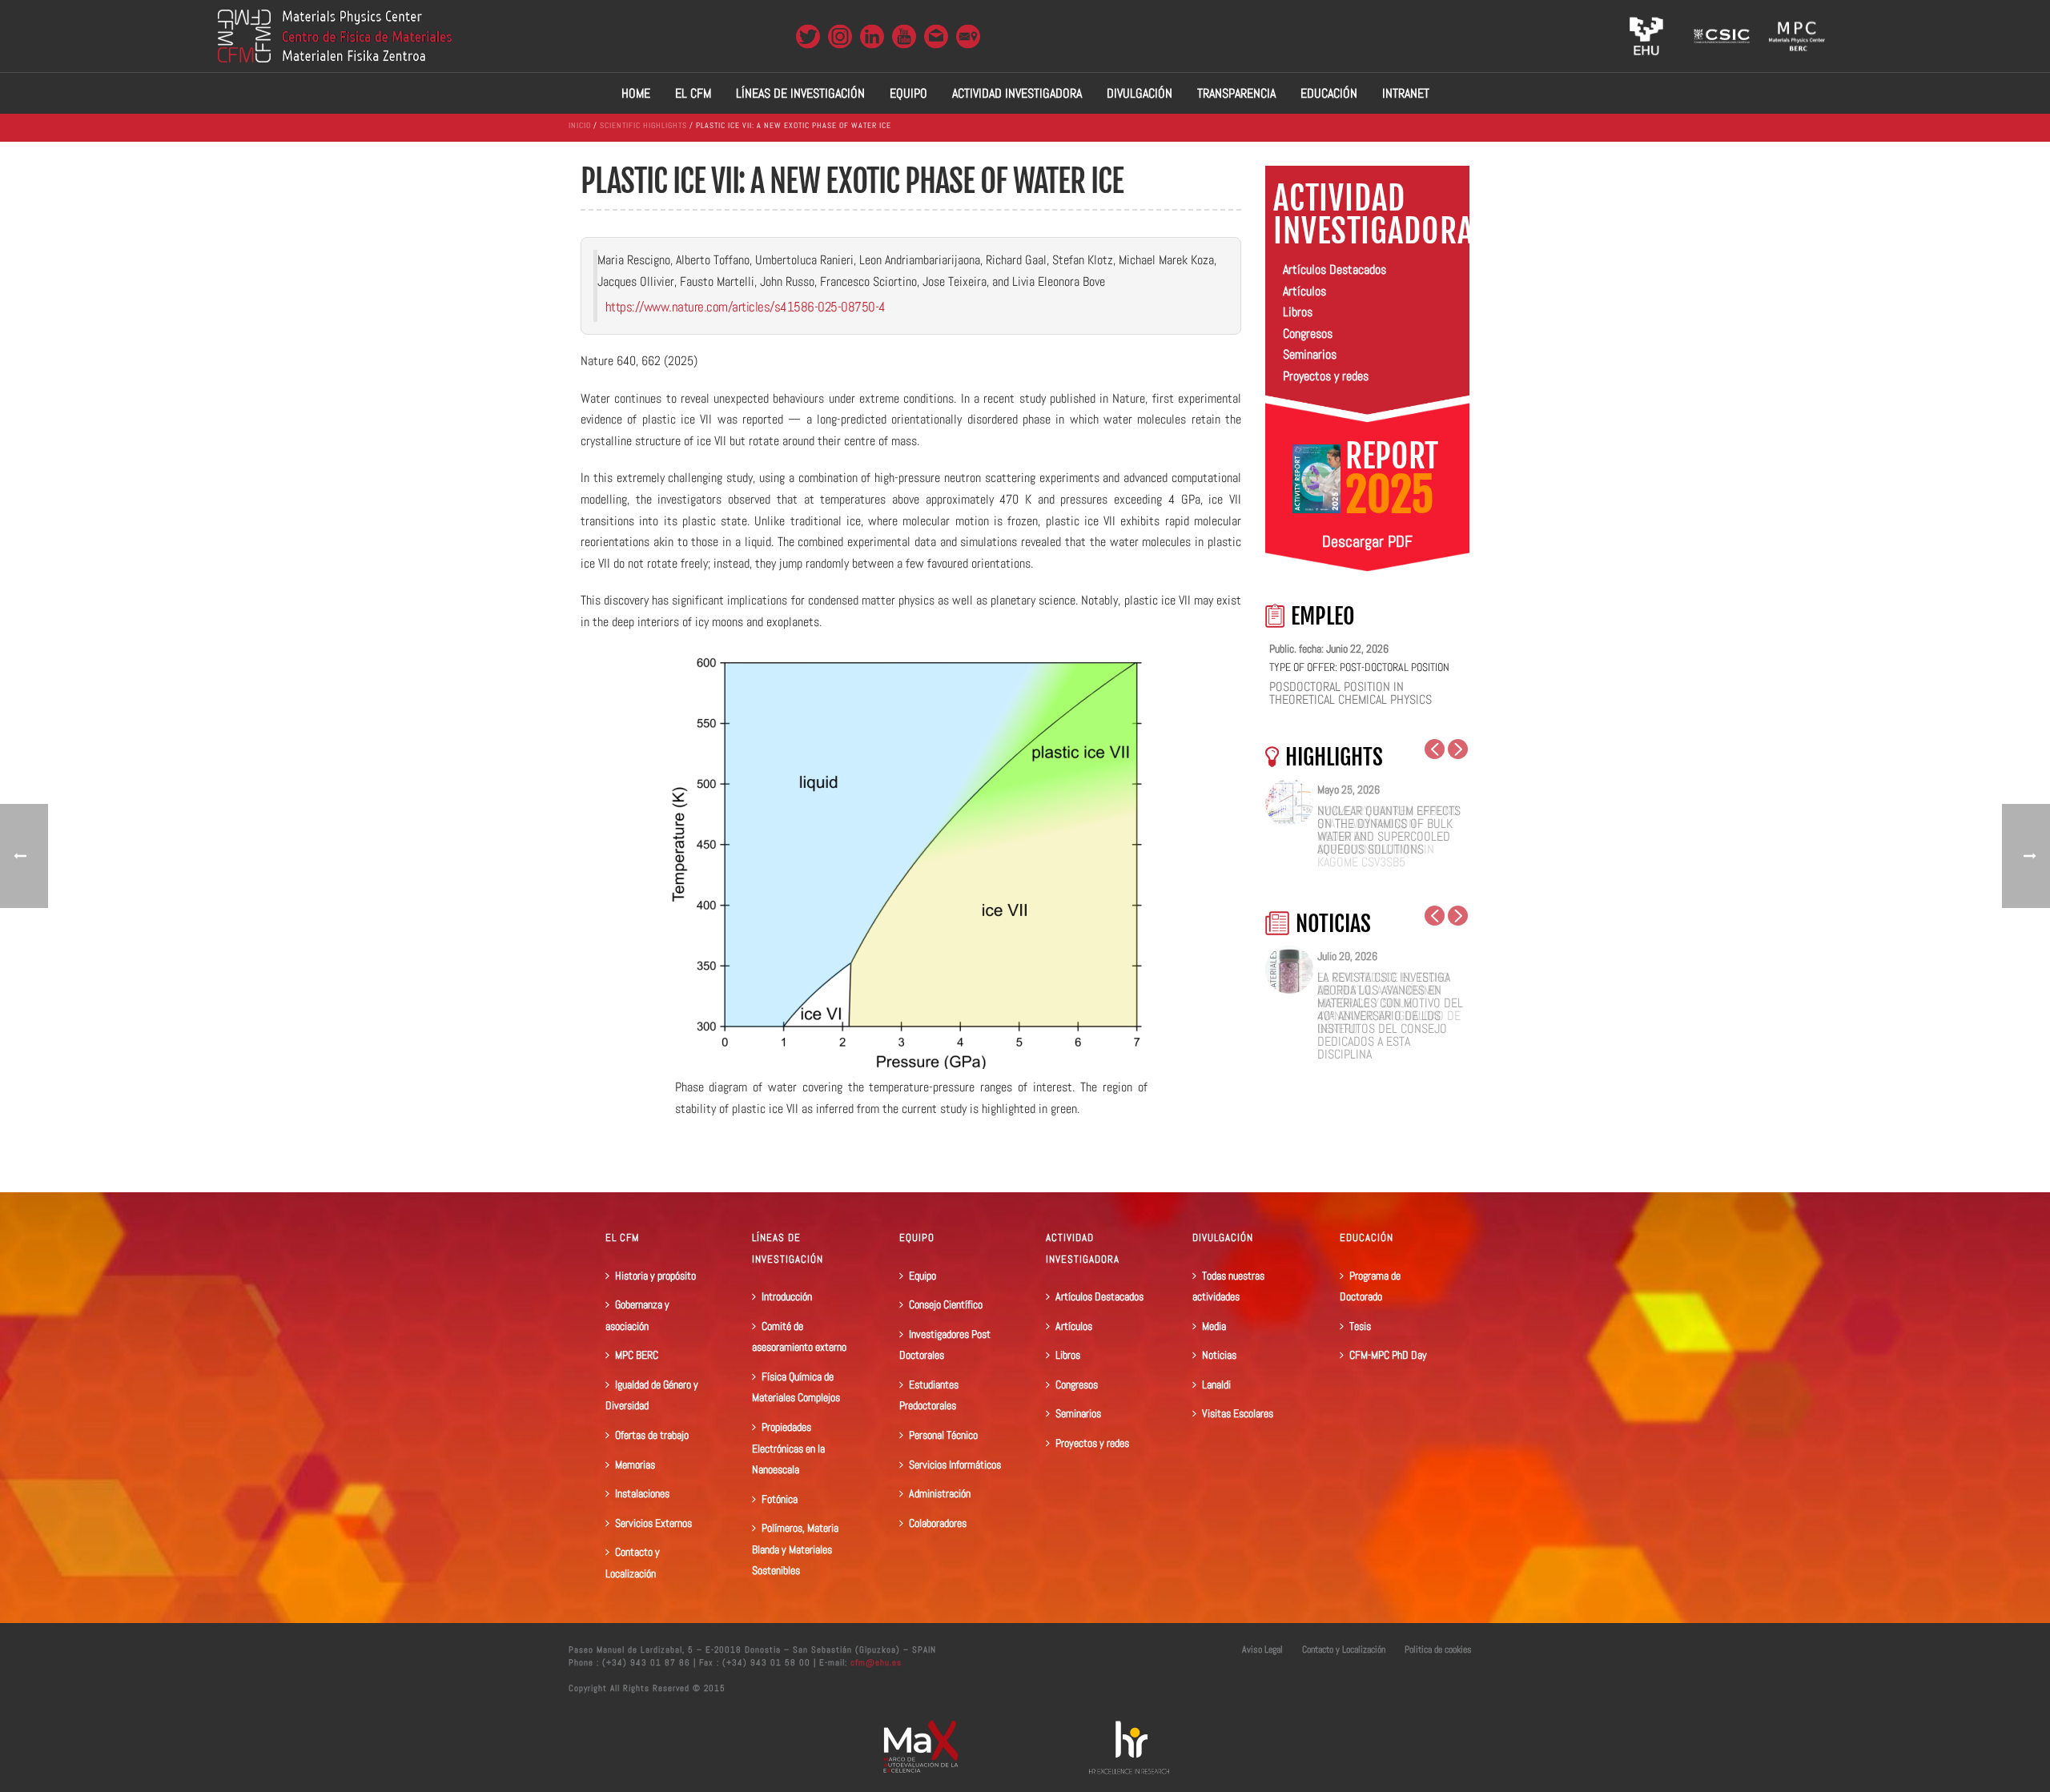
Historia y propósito (655, 1276)
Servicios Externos (653, 1523)
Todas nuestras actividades (1228, 1286)
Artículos (1304, 291)
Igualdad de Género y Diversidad (652, 1395)
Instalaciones (642, 1493)
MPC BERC (637, 1355)
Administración (940, 1493)
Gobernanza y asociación (637, 1315)
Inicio (580, 125)
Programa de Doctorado (1370, 1286)
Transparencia (1236, 93)
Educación (1329, 93)
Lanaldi (1216, 1384)
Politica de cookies (1438, 1649)
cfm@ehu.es (874, 1662)
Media (1214, 1326)
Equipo (908, 93)
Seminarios (1310, 354)
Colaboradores (938, 1523)
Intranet (1406, 93)
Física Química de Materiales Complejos (796, 1387)
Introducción (787, 1296)
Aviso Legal (1262, 1649)
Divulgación (1140, 93)
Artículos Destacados (1335, 269)
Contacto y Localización (633, 1563)
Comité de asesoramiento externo (799, 1337)
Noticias (1219, 1355)
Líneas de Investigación (800, 93)
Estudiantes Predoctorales (929, 1395)
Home (636, 93)
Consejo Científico (946, 1304)
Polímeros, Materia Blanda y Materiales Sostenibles (795, 1549)
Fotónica (780, 1499)
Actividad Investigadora (1017, 93)
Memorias (635, 1465)
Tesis (1360, 1326)
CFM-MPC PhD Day (1388, 1355)
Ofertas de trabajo (652, 1435)
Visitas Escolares (1238, 1413)
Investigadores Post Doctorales (945, 1345)
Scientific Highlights (643, 125)
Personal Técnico (943, 1435)
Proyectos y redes (1326, 376)
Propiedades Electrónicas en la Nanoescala (788, 1448)
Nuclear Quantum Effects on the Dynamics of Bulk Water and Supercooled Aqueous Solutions (1389, 830)
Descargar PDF (1367, 541)
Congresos (1308, 333)
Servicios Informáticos (955, 1465)
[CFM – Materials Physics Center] (335, 36)
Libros (1298, 312)
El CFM (693, 93)
